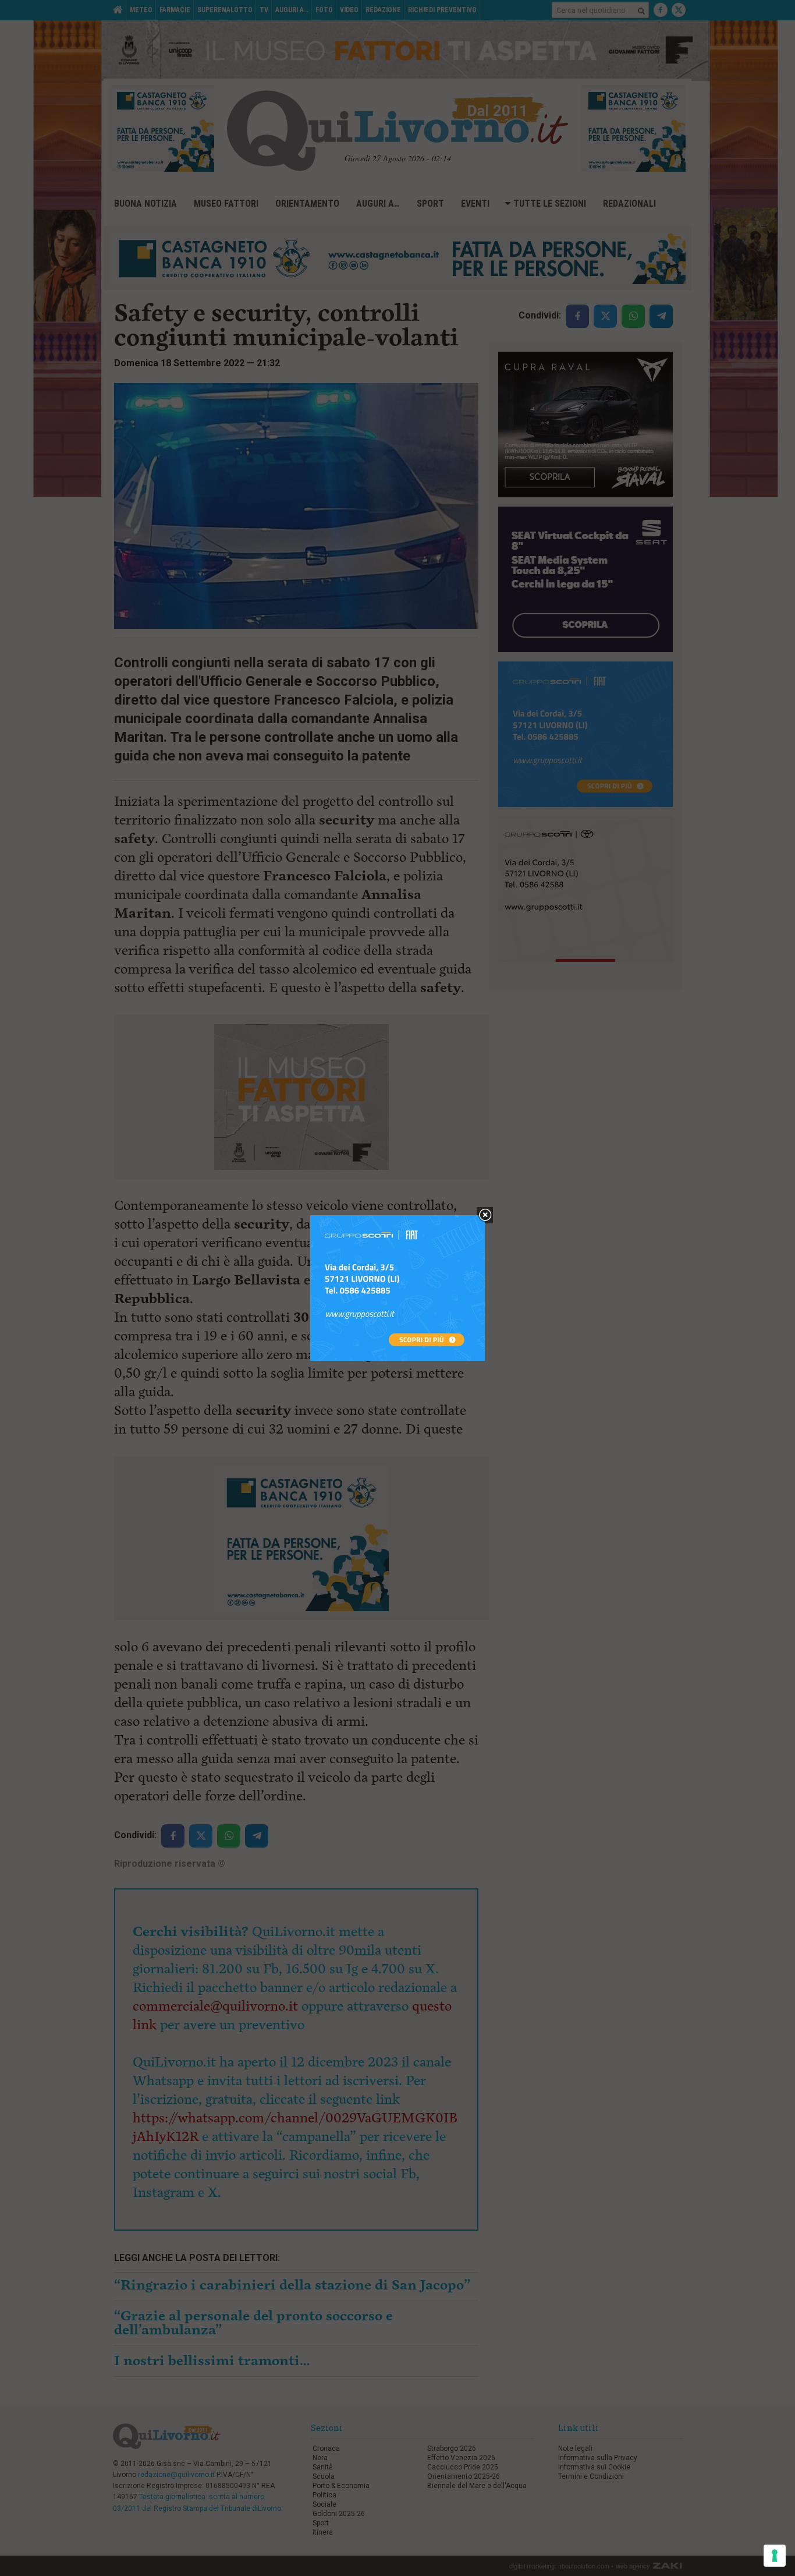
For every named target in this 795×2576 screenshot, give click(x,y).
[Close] (485, 1216)
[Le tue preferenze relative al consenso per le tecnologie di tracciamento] (775, 2556)
